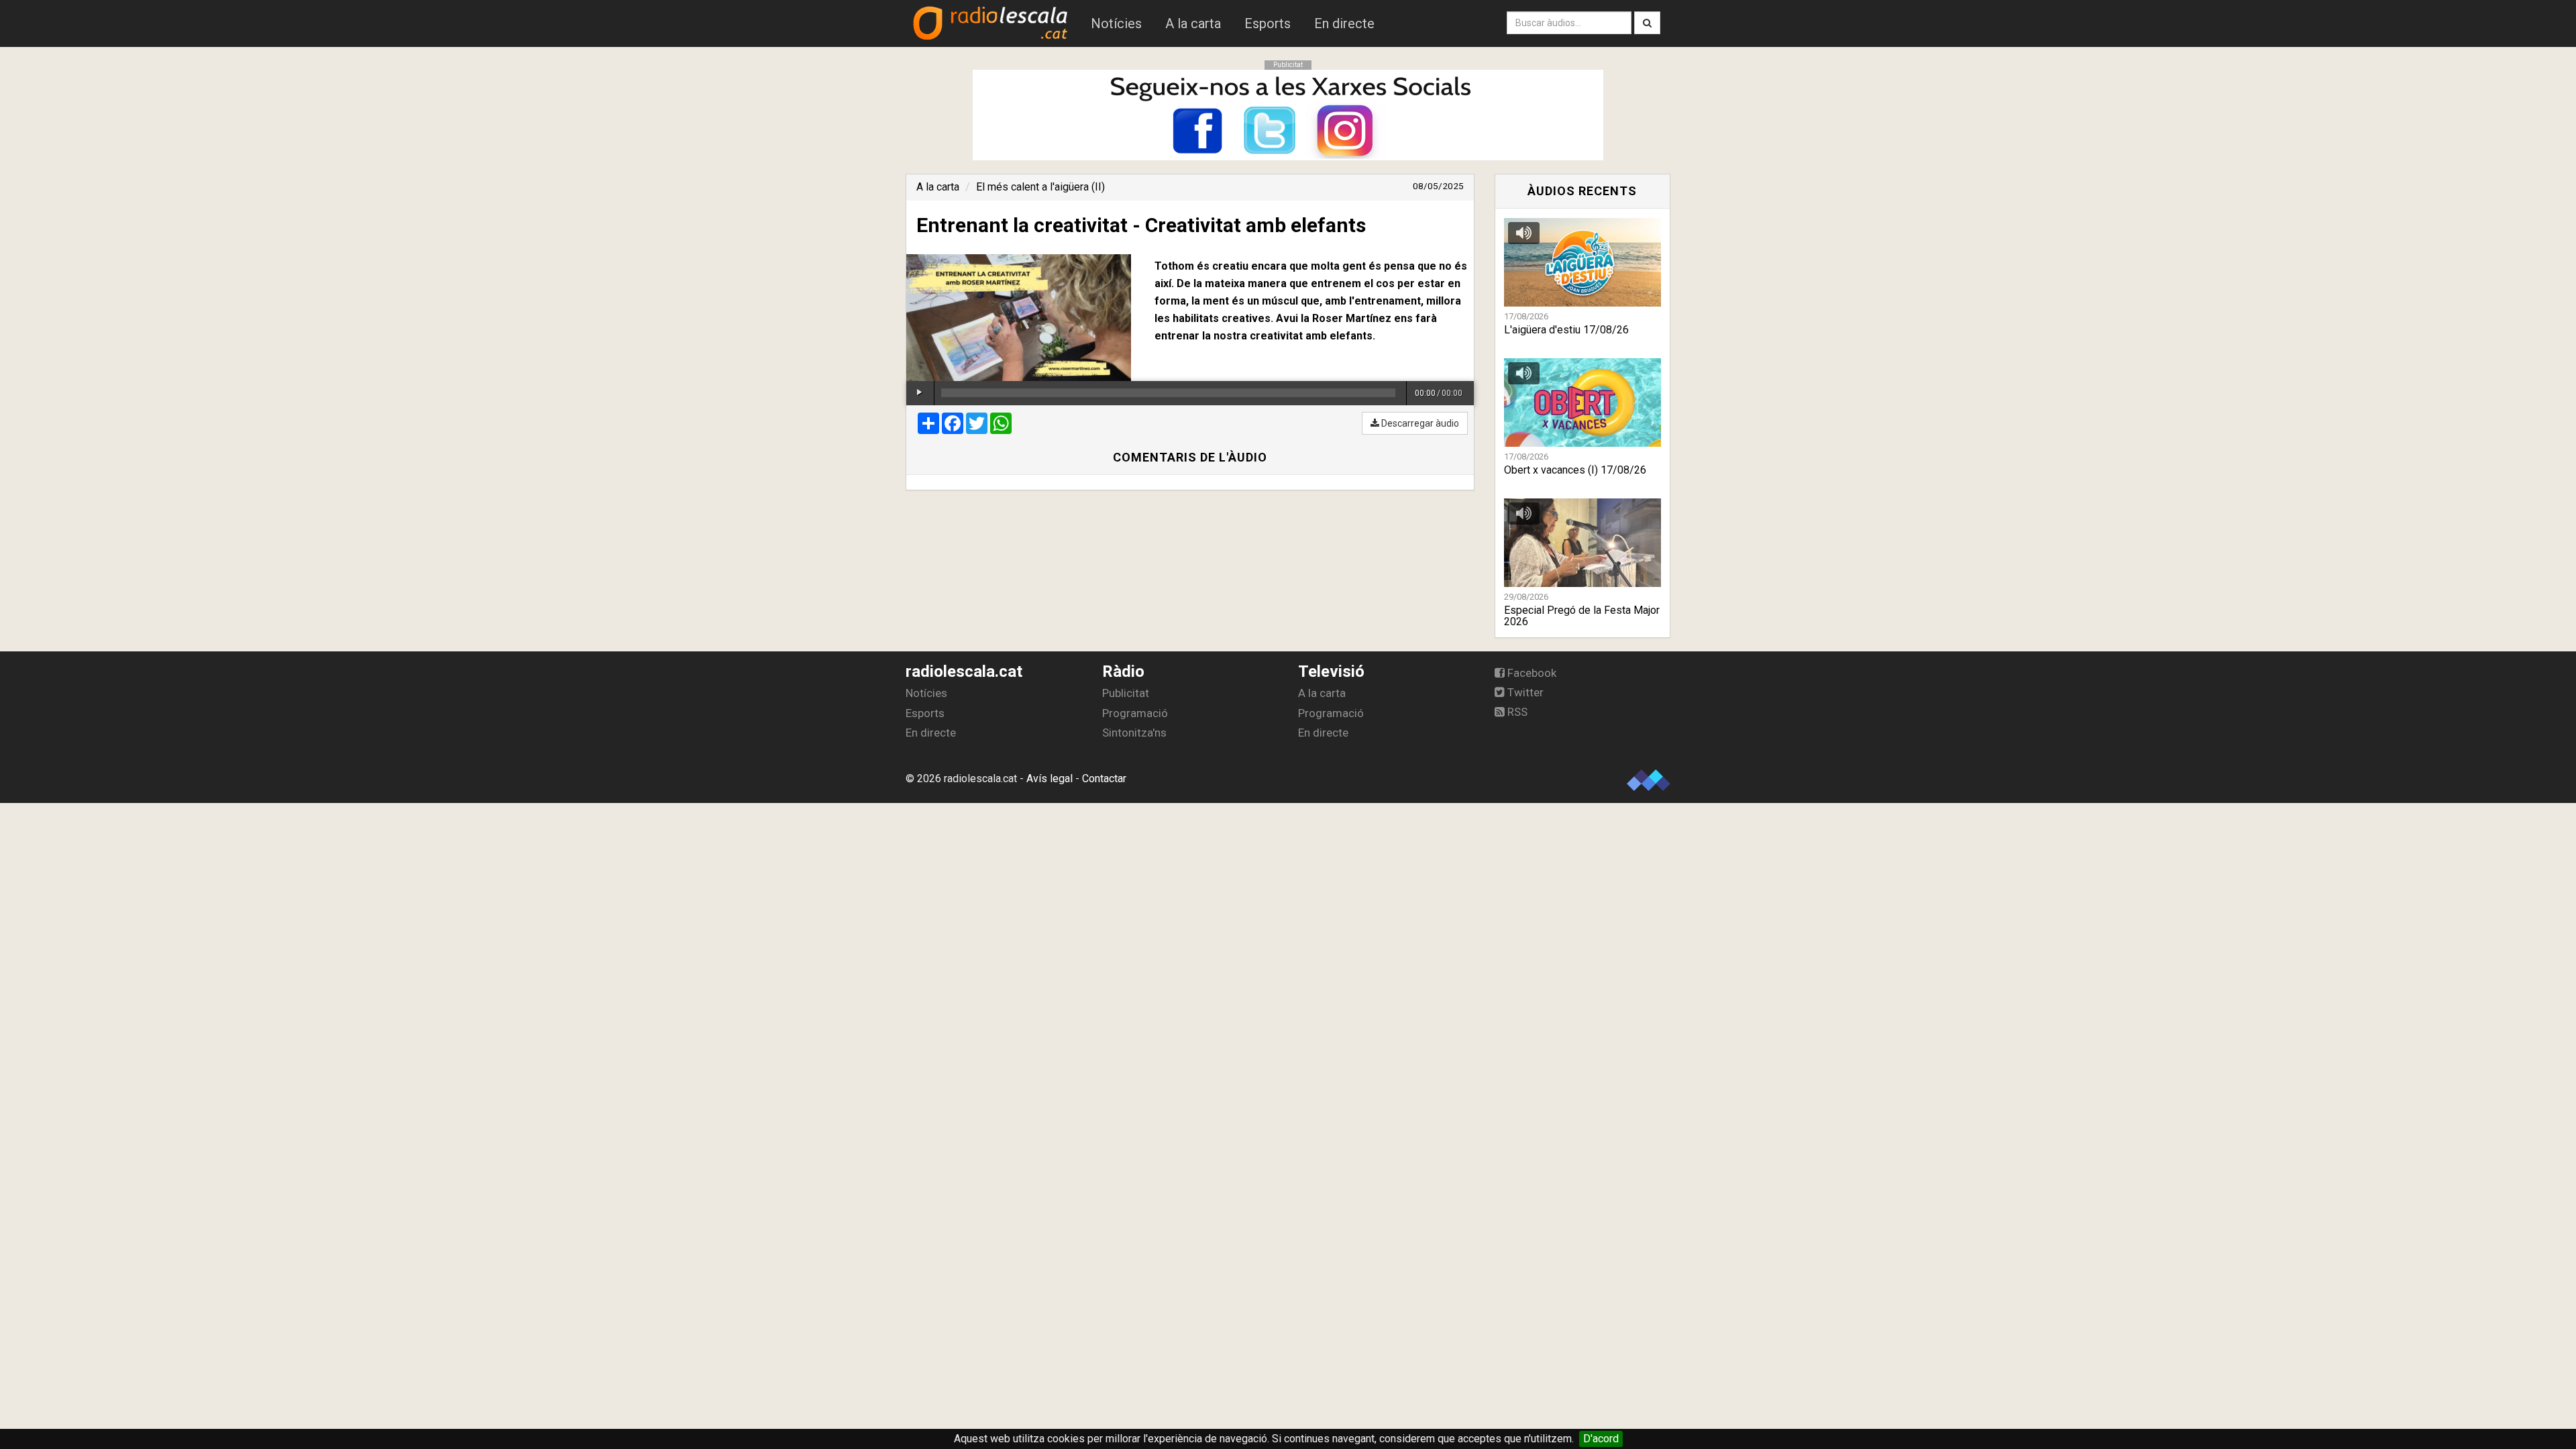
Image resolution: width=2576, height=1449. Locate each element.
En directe (1344, 23)
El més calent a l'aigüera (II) (1040, 187)
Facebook (1531, 673)
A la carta (1193, 23)
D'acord (1601, 1439)
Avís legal (1050, 779)
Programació (1135, 713)
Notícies (1116, 23)
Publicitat (1126, 693)
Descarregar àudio (1419, 423)
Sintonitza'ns (1134, 733)
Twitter (1524, 692)
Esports (1268, 23)
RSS (1516, 712)
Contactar (1104, 779)
